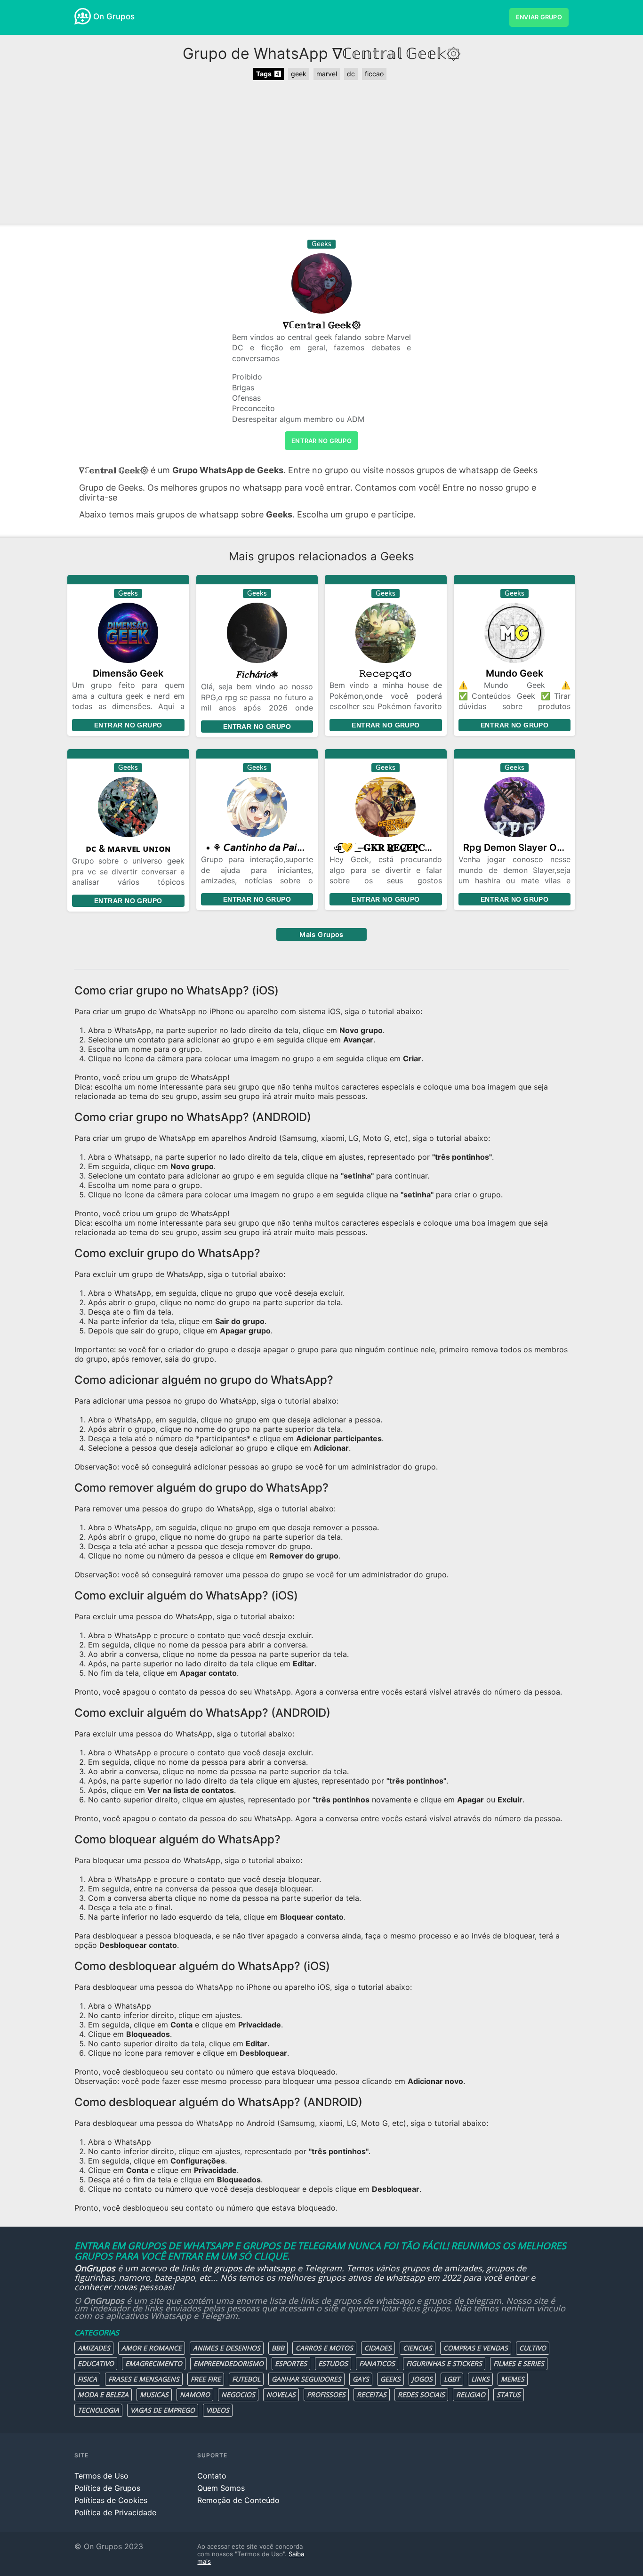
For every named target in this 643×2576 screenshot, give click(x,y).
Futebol (246, 2379)
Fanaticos (377, 2363)
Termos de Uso (101, 2476)
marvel (327, 74)
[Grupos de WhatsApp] (83, 16)
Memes (513, 2379)
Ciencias (418, 2348)
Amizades (94, 2348)
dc (351, 74)
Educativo (96, 2363)
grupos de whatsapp (255, 2268)
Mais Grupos (321, 934)
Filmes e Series (519, 2363)
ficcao (374, 74)
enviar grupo (539, 17)
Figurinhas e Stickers (444, 2363)
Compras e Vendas (476, 2348)
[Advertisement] (321, 153)
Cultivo (533, 2348)
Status (509, 2394)
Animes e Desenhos (227, 2348)
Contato (212, 2476)
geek (299, 74)
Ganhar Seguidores (306, 2379)
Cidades (378, 2348)
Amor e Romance (152, 2348)
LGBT (452, 2379)
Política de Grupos (107, 2488)
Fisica (87, 2379)
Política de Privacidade (115, 2512)
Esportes (291, 2363)
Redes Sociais (421, 2394)
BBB (278, 2348)
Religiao (471, 2394)
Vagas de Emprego (163, 2410)
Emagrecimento (154, 2363)
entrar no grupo (321, 441)
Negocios (238, 2394)
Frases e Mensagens (144, 2379)
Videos (218, 2410)
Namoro (195, 2394)
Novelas (281, 2394)
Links (480, 2379)
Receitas (372, 2394)
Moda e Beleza (103, 2394)
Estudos (333, 2363)
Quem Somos (221, 2488)
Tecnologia (98, 2410)
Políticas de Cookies (111, 2500)
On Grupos (114, 16)
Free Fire (206, 2379)
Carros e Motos (324, 2348)
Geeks (390, 2379)
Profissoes (326, 2394)
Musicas (154, 2394)
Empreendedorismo (229, 2363)
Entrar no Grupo (128, 725)
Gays (361, 2379)
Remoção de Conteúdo (238, 2500)
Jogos (422, 2379)
